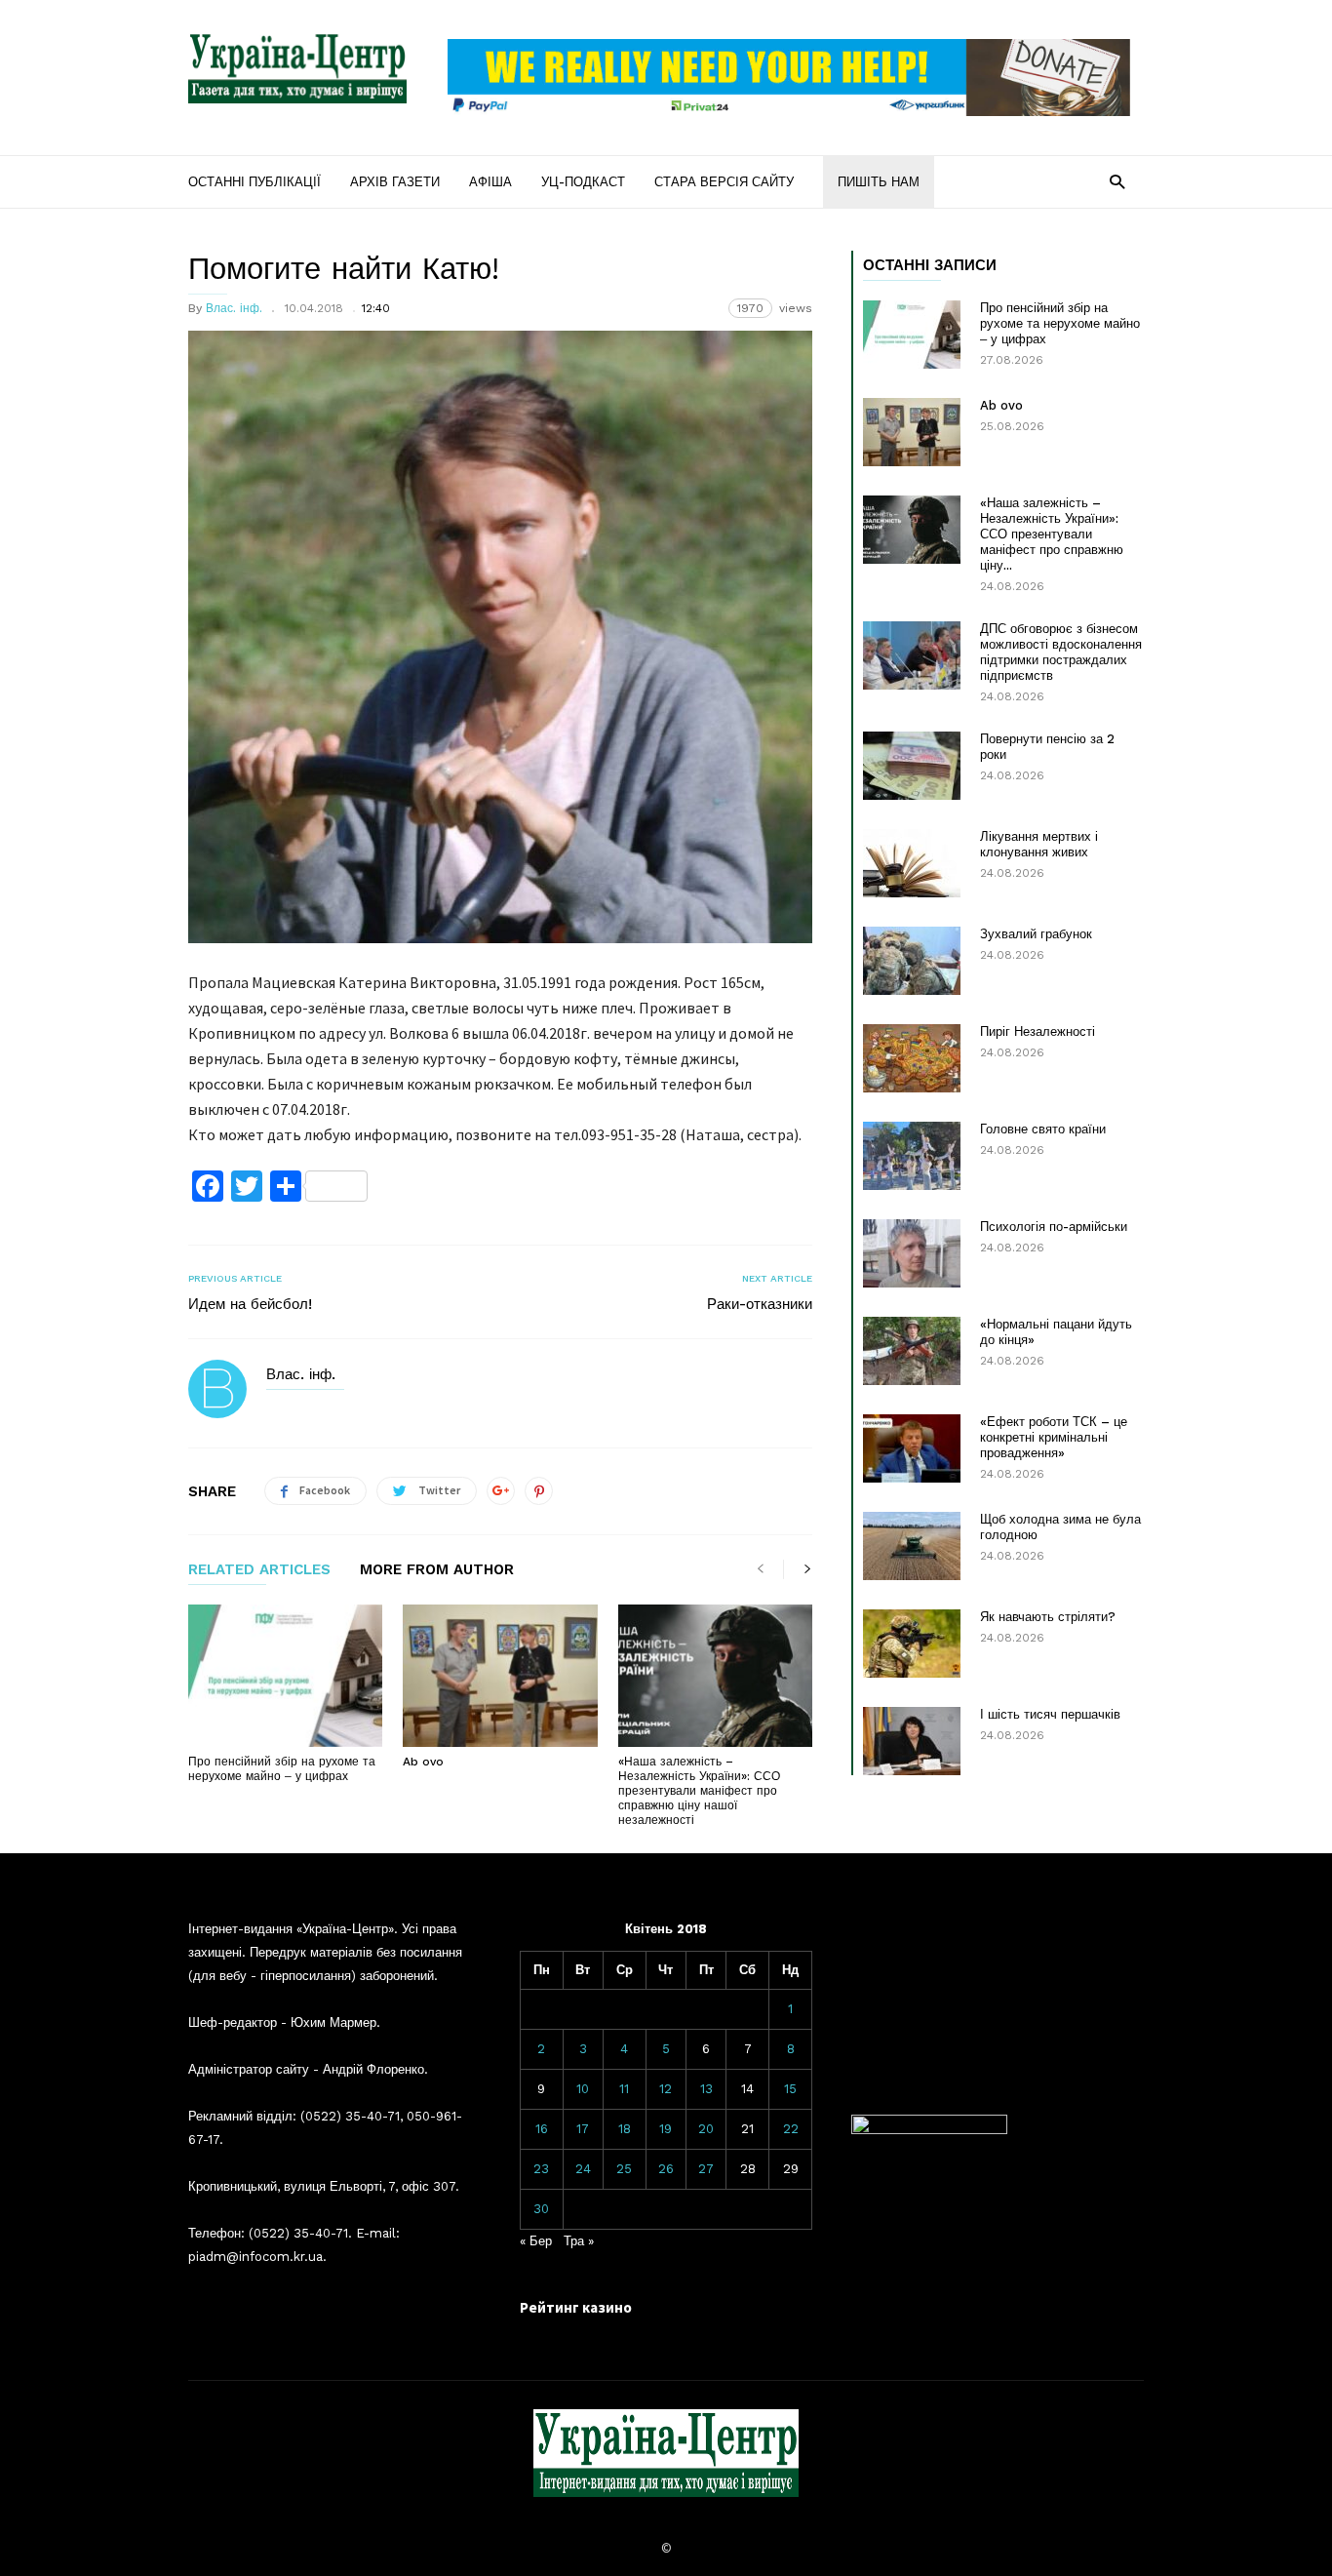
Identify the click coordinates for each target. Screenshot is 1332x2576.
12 (666, 2089)
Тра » (579, 2241)
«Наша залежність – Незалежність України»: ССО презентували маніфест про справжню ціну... (1052, 534)
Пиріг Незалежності (1038, 1031)
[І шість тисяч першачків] (912, 1741)
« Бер (536, 2241)
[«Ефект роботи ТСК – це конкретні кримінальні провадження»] (912, 1448)
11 (624, 2089)
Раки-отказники (760, 1304)
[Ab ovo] (500, 1676)
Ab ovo (423, 1762)
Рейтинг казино (576, 2307)
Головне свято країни (1043, 1129)
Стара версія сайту (724, 182)
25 (624, 2169)
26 (666, 2169)
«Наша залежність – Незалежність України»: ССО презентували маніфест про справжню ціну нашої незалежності (699, 1791)
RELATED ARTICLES (259, 1570)
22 (791, 2129)
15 (790, 2089)
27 (706, 2169)
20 (706, 2129)
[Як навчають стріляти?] (912, 1644)
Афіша (490, 182)
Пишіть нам (879, 182)
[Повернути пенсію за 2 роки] (912, 766)
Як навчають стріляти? (1048, 1617)
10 (583, 2089)
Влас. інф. (234, 308)
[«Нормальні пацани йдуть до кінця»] (912, 1351)
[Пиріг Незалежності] (912, 1058)
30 (541, 2209)
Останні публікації (255, 182)
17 (583, 2129)
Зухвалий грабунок (1036, 934)
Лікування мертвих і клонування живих (1039, 844)
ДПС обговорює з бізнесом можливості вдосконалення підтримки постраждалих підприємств (1061, 652)
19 (666, 2129)
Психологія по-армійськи (1054, 1227)
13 (706, 2089)
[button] (1117, 181)
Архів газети (395, 182)
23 (541, 2169)
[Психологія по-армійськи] (912, 1253)
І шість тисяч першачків (1050, 1714)
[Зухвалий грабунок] (912, 961)
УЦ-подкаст (583, 182)
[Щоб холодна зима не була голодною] (912, 1546)
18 (625, 2129)
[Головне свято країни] (912, 1156)
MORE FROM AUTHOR (437, 1570)
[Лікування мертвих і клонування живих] (912, 863)
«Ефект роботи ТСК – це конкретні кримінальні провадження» (1054, 1437)
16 (542, 2129)
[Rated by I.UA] (929, 2130)
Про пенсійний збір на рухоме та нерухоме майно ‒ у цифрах (282, 1769)
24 (583, 2169)
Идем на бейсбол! (250, 1304)
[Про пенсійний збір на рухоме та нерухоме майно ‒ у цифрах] (285, 1676)
